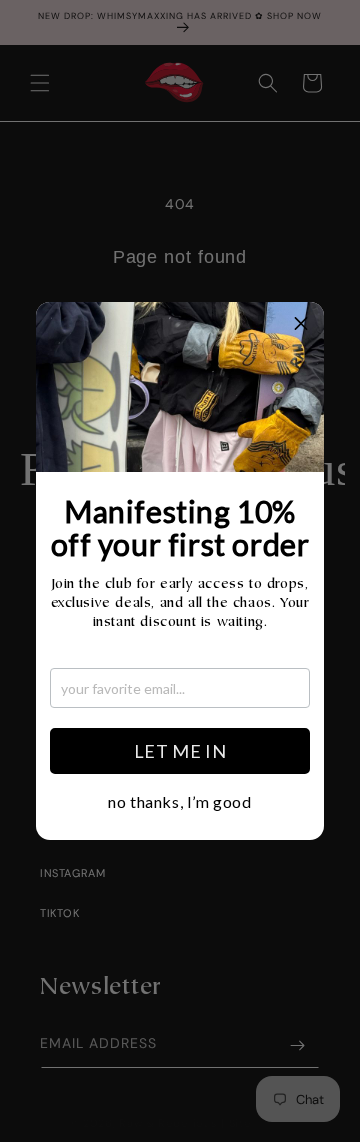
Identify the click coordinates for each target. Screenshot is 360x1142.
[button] (301, 325)
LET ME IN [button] (180, 751)
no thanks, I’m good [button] (179, 802)
